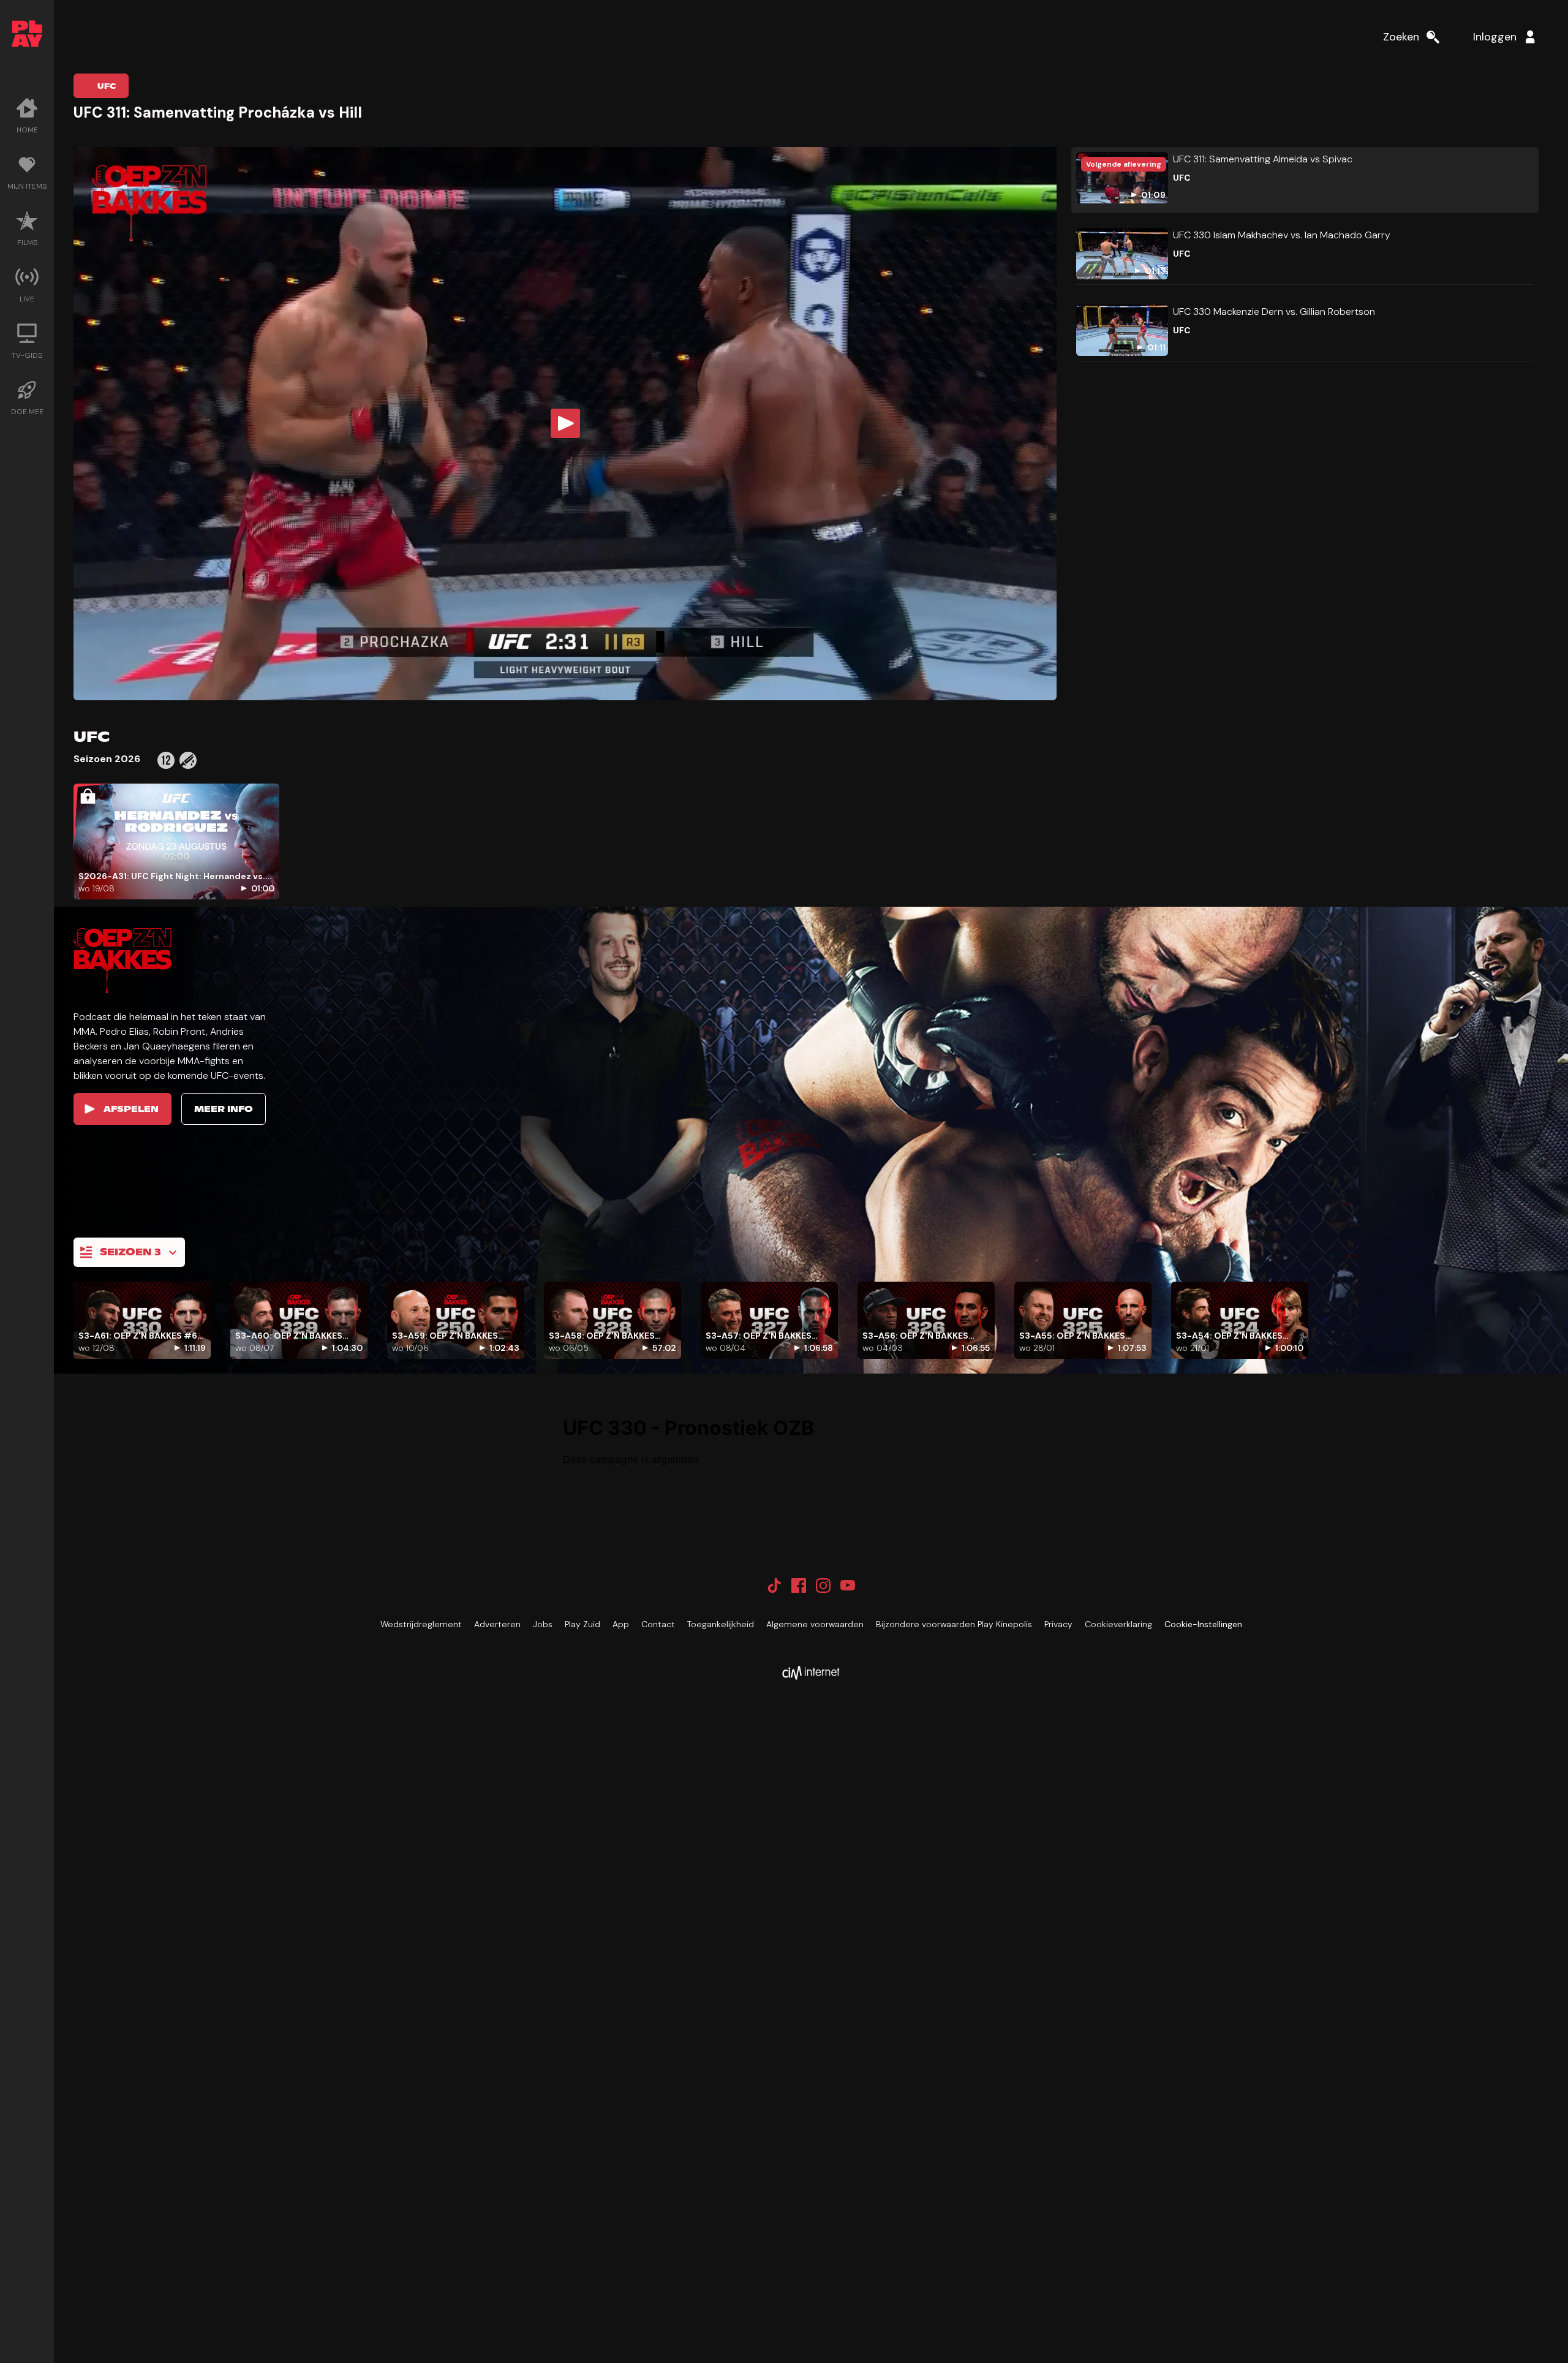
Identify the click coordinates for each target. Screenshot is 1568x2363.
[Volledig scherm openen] (1037, 678)
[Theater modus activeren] (1008, 678)
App (621, 1624)
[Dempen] (973, 678)
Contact (658, 1624)
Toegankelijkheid (721, 1624)
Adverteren (497, 1624)
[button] (565, 424)
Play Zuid (582, 1624)
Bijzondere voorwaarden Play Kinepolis (954, 1624)
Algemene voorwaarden (815, 1624)
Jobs (543, 1624)
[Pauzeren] (565, 678)
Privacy (1058, 1624)
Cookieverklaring (1118, 1624)
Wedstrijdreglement (421, 1624)
